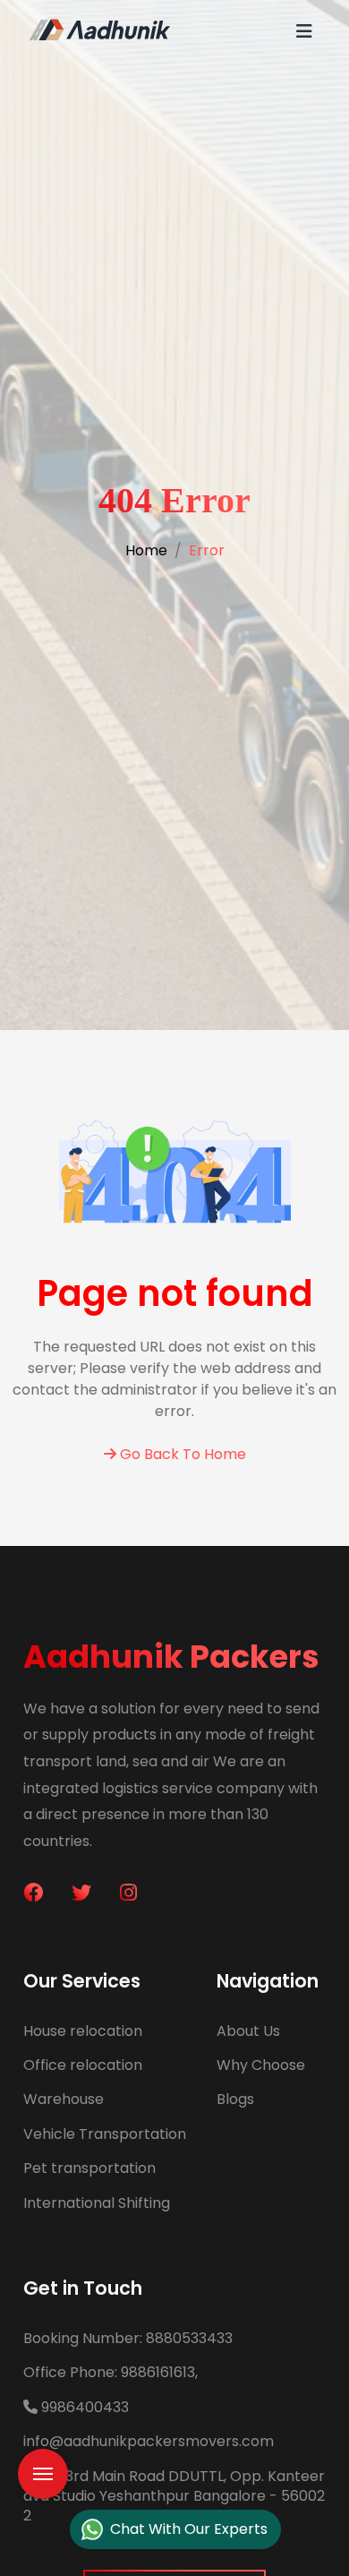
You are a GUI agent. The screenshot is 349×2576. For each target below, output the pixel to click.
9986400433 (83, 2407)
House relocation (83, 2031)
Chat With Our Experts (189, 2529)
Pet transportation (89, 2168)
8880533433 (128, 2338)
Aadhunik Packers (171, 1657)
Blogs (235, 2099)
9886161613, (111, 2372)
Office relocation (83, 2065)
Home (146, 550)
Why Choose (261, 2065)
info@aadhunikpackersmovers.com (149, 2441)
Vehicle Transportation (105, 2134)
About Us (248, 2031)
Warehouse (64, 2099)
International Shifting (97, 2203)
